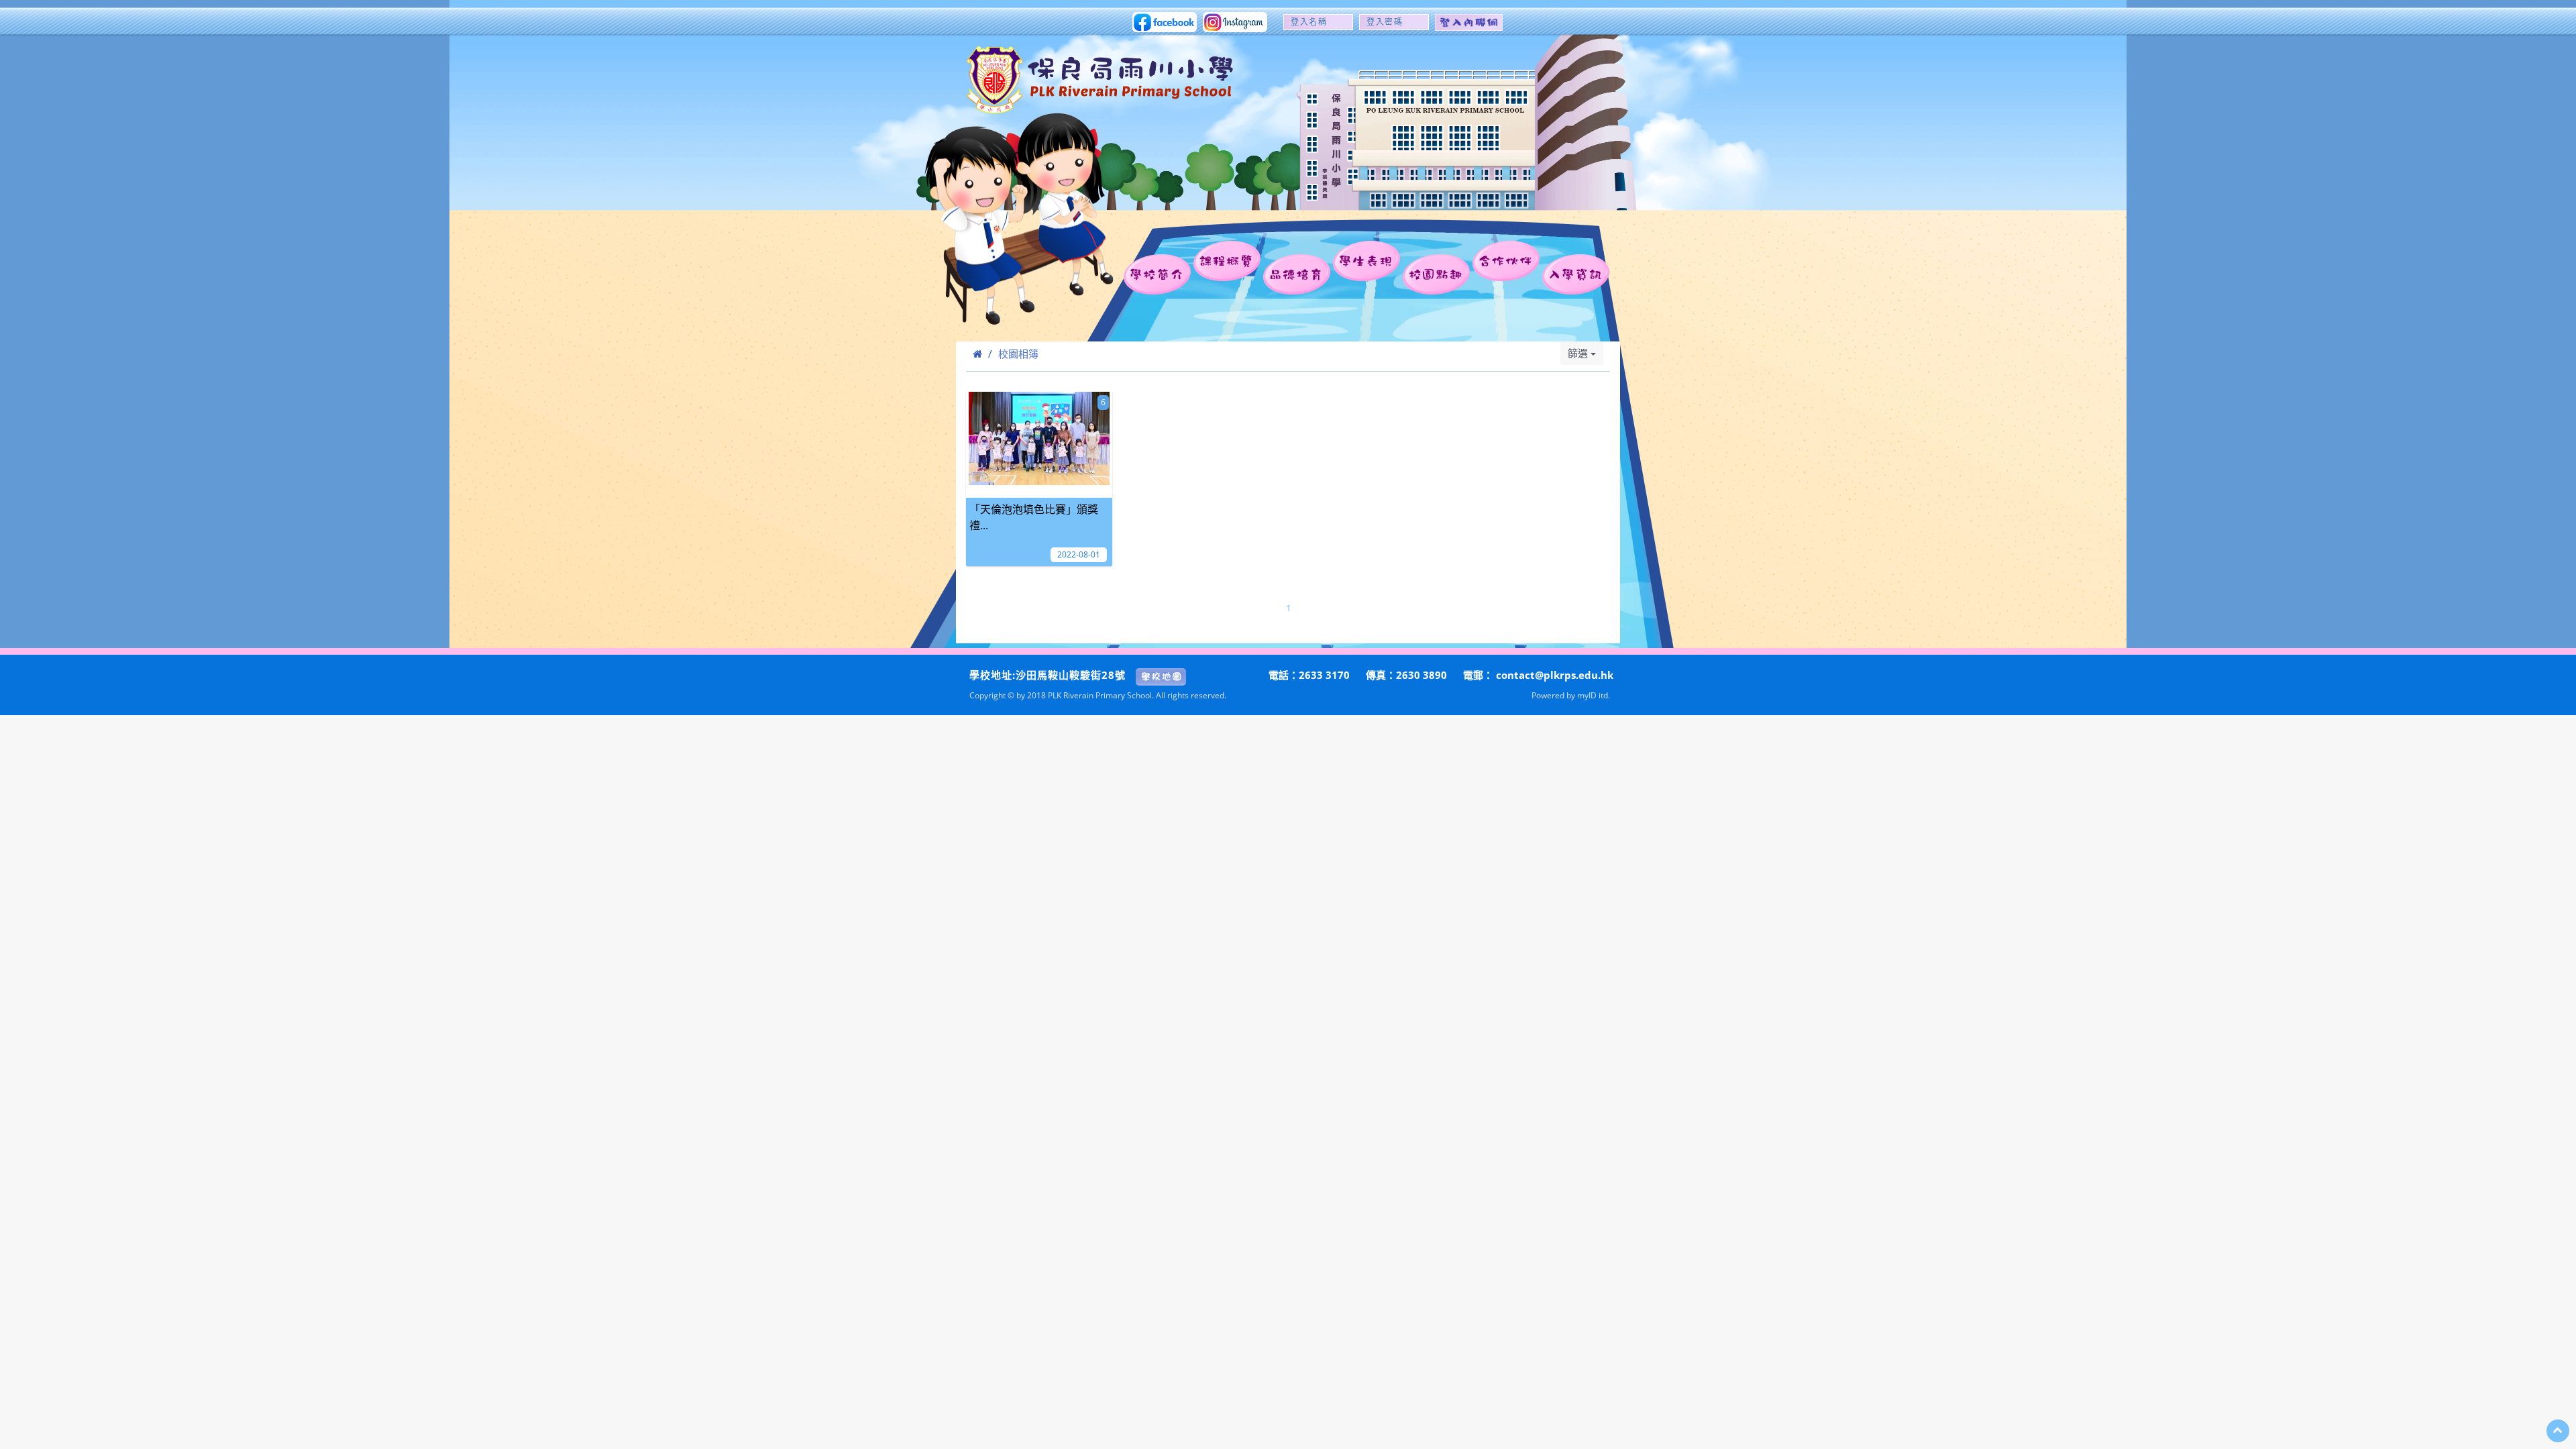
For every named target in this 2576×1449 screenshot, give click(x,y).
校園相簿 (1018, 354)
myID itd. (1594, 695)
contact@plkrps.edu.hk (1555, 675)
